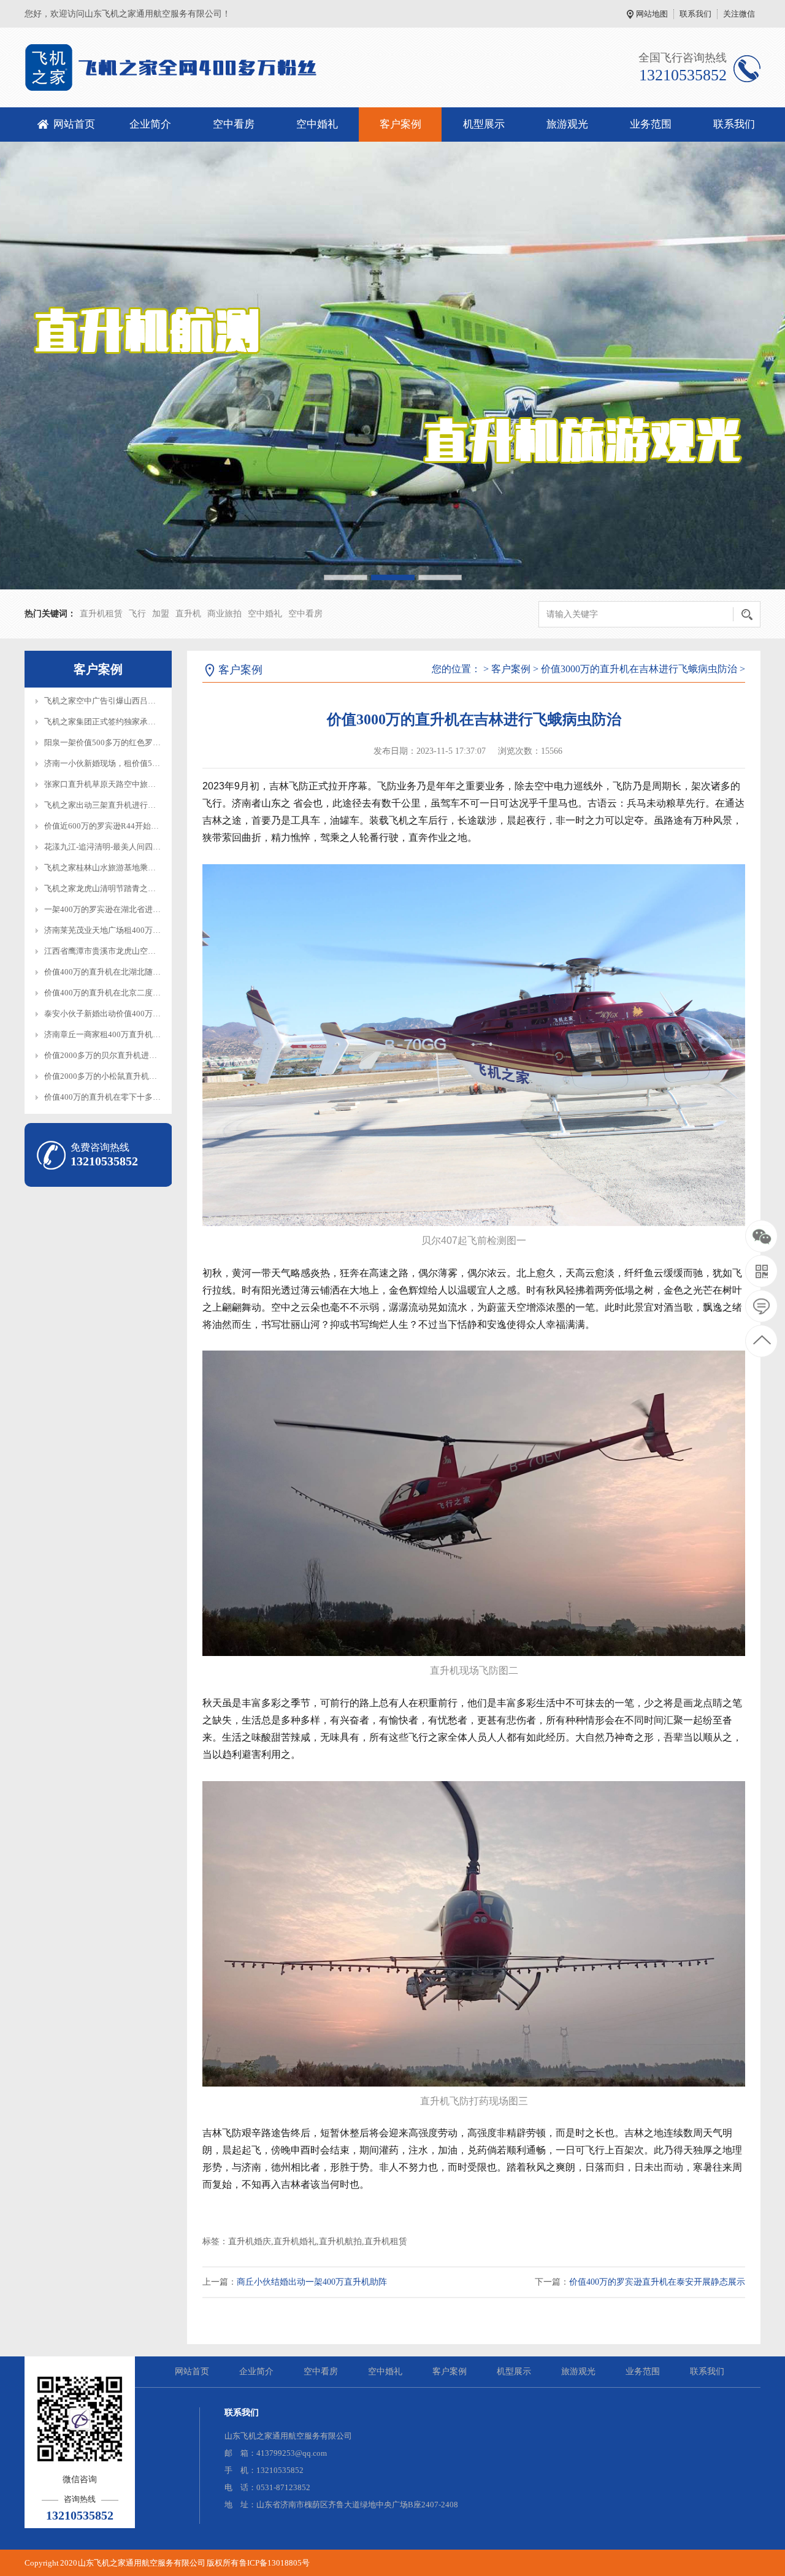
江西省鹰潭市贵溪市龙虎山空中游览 (108, 951)
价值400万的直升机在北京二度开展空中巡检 (122, 993)
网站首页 (74, 124)
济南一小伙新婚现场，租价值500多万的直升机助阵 (134, 763)
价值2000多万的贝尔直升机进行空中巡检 (117, 1055)
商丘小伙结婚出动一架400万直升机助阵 (312, 2282)
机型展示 (484, 124)
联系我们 (695, 14)
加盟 (161, 614)
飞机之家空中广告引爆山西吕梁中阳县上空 (120, 701)
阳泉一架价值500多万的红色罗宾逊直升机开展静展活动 (142, 742)
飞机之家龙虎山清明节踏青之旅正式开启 (116, 888)
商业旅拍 (224, 614)
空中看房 (234, 124)
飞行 (137, 614)
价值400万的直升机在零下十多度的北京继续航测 (130, 1097)
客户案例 (400, 124)
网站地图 (652, 14)
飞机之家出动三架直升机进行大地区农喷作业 (124, 805)
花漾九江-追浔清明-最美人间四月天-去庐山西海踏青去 (140, 847)
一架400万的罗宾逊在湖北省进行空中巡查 (118, 909)
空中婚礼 (317, 124)
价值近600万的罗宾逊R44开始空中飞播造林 (121, 826)
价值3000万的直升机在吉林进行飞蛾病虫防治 (639, 669)
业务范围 (651, 124)
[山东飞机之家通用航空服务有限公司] (182, 67)
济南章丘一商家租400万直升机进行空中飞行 (122, 1034)
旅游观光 (567, 124)
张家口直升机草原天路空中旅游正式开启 (116, 784)
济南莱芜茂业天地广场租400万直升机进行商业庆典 (134, 930)
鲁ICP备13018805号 (274, 2563)
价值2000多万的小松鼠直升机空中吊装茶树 (121, 1076)
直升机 (188, 614)
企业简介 (150, 124)
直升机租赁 (101, 614)
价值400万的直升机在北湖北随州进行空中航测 (126, 972)
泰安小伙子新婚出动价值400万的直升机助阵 (122, 1014)
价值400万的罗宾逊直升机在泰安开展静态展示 (657, 2282)
